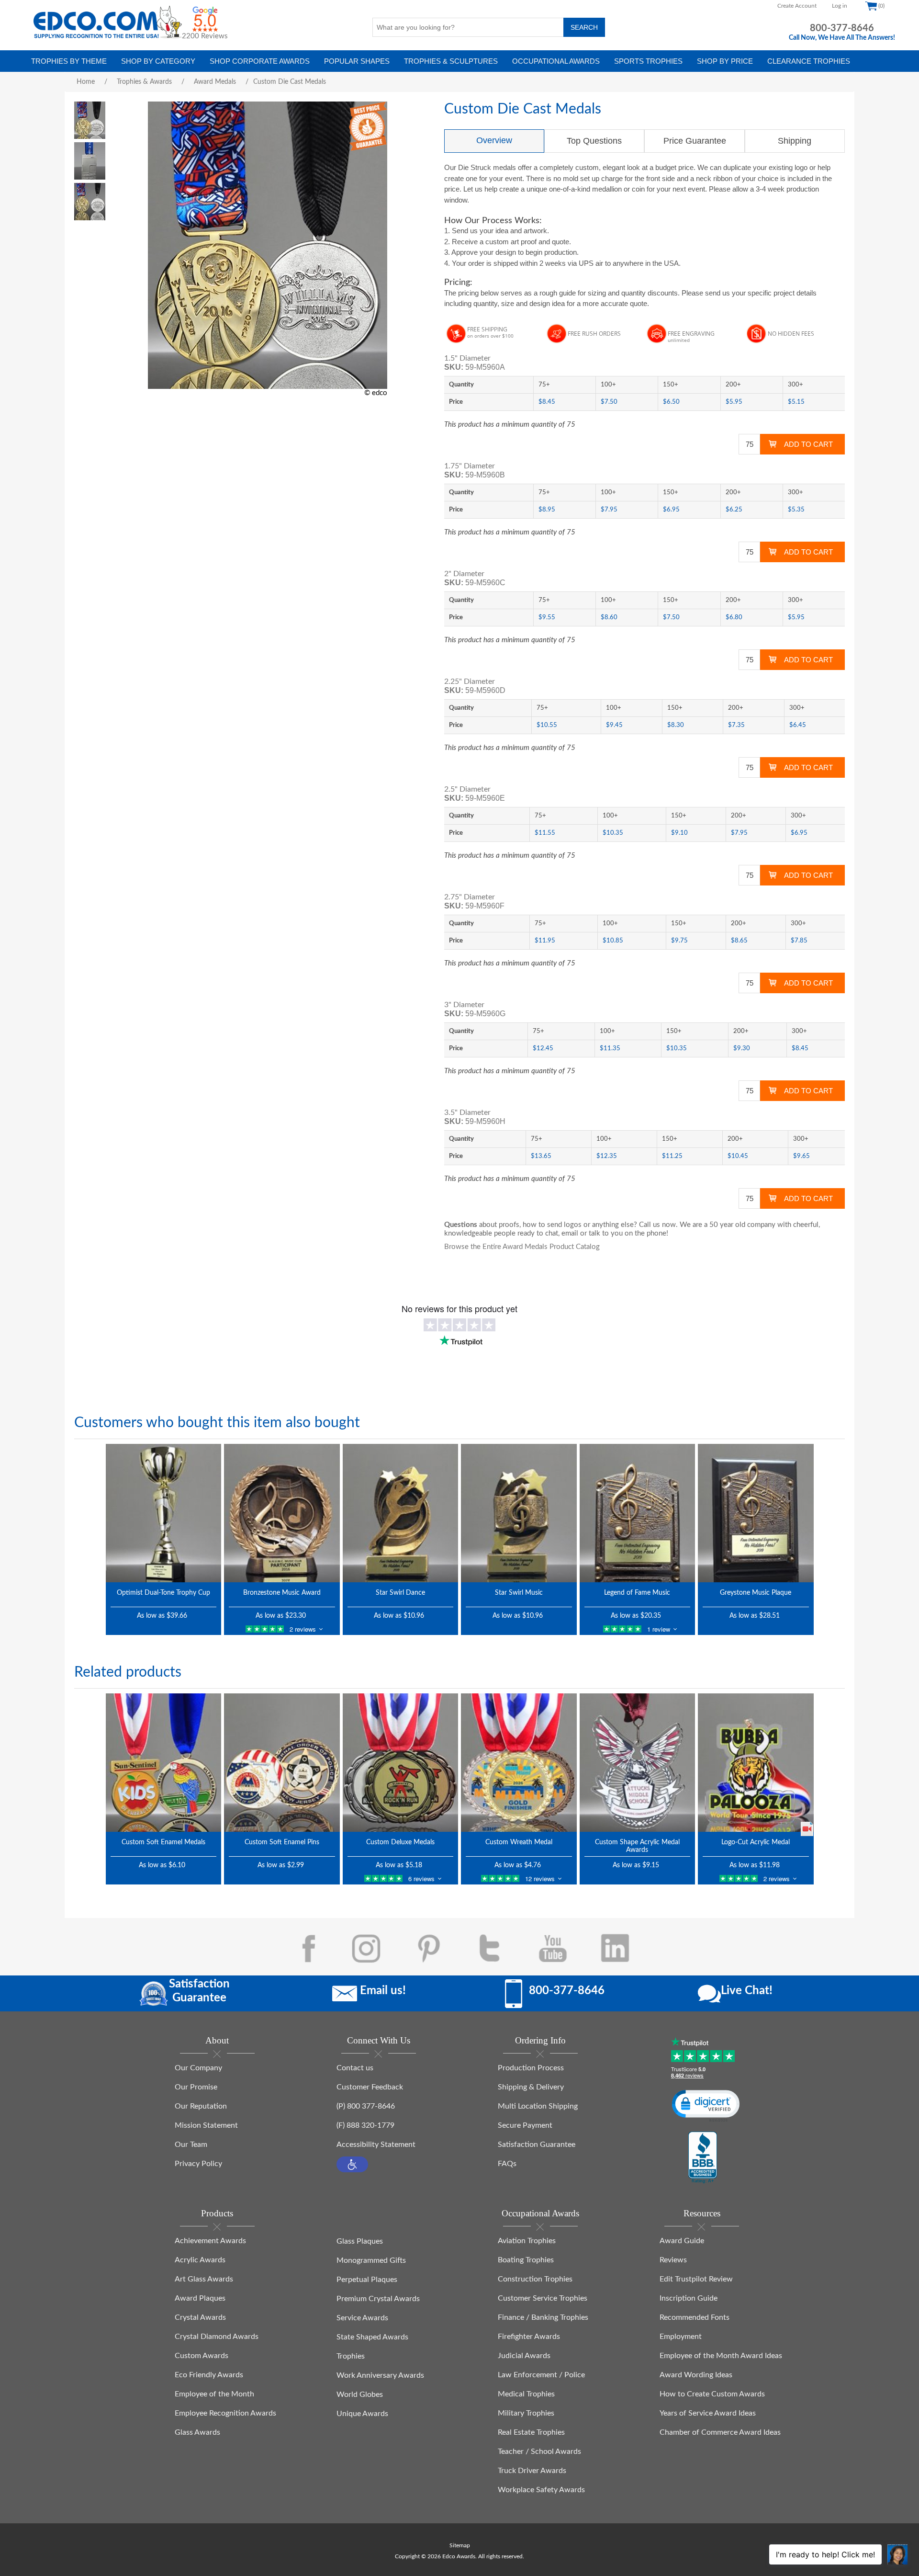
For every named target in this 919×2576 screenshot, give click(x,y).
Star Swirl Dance (400, 1593)
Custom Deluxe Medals (400, 1842)
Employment (681, 2337)
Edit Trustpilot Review (696, 2279)
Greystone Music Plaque (756, 1593)
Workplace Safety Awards (541, 2490)
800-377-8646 (842, 28)
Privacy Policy (198, 2164)
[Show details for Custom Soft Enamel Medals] (164, 1763)
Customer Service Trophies (543, 2298)
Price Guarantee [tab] (695, 141)
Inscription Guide (689, 2298)
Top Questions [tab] (594, 141)
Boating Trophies (526, 2260)
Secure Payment (525, 2125)
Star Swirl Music (519, 1593)
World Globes (360, 2394)
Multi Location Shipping (538, 2106)
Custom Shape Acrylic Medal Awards (637, 1846)
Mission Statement (206, 2125)
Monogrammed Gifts (371, 2260)
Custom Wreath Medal (519, 1842)
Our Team (191, 2145)
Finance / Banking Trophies (543, 2317)
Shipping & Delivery (531, 2087)
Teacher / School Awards (539, 2451)
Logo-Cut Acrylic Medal (756, 1842)
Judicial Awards (524, 2356)
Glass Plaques (360, 2241)
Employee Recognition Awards (225, 2413)
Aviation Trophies (527, 2241)
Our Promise (196, 2087)
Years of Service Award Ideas (708, 2413)
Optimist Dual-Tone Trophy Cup (163, 1593)
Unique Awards (362, 2414)
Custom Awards (202, 2356)
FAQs (507, 2164)
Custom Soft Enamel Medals (163, 1842)
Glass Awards (197, 2432)
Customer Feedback (370, 2087)
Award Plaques (200, 2298)
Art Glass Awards (204, 2279)
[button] (352, 2164)
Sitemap (460, 2545)
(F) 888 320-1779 (365, 2125)
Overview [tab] (494, 140)
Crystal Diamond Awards (217, 2337)
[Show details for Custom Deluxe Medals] (401, 1763)
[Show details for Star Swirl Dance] (401, 1513)
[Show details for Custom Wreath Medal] (519, 1763)
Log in (840, 6)
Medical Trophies (526, 2394)
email (570, 1233)
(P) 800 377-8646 (366, 2106)
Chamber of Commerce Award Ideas (720, 2432)
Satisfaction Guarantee (537, 2145)
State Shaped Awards (372, 2337)
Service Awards (362, 2318)
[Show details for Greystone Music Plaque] (756, 1513)
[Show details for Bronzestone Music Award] (282, 1513)
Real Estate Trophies (531, 2432)
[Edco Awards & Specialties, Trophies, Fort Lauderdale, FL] (703, 2158)
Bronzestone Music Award (282, 1593)
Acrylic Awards (200, 2260)
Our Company (198, 2068)
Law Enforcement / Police (541, 2375)
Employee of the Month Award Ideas (721, 2356)
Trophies (351, 2356)
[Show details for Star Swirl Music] (519, 1513)
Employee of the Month (214, 2394)
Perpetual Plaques (367, 2280)
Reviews (673, 2260)
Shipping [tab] (795, 141)
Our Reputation (201, 2106)
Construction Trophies (535, 2279)
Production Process (531, 2068)
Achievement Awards (210, 2241)
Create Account (797, 6)
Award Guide (682, 2241)
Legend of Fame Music (637, 1593)
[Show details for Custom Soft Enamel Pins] (282, 1763)
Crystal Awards (200, 2317)
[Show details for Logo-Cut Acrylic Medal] (756, 1763)
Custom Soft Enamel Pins (282, 1842)
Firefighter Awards (529, 2337)
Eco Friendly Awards (209, 2375)
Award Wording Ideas (696, 2375)
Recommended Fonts (695, 2317)
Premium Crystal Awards (378, 2299)
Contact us (355, 2068)
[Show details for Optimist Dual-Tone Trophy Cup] (164, 1513)
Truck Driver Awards (532, 2471)
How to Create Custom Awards (712, 2394)
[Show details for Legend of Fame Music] (638, 1513)
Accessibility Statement (376, 2145)
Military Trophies (526, 2413)
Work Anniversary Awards (380, 2375)
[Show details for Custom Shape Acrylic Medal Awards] (638, 1763)
